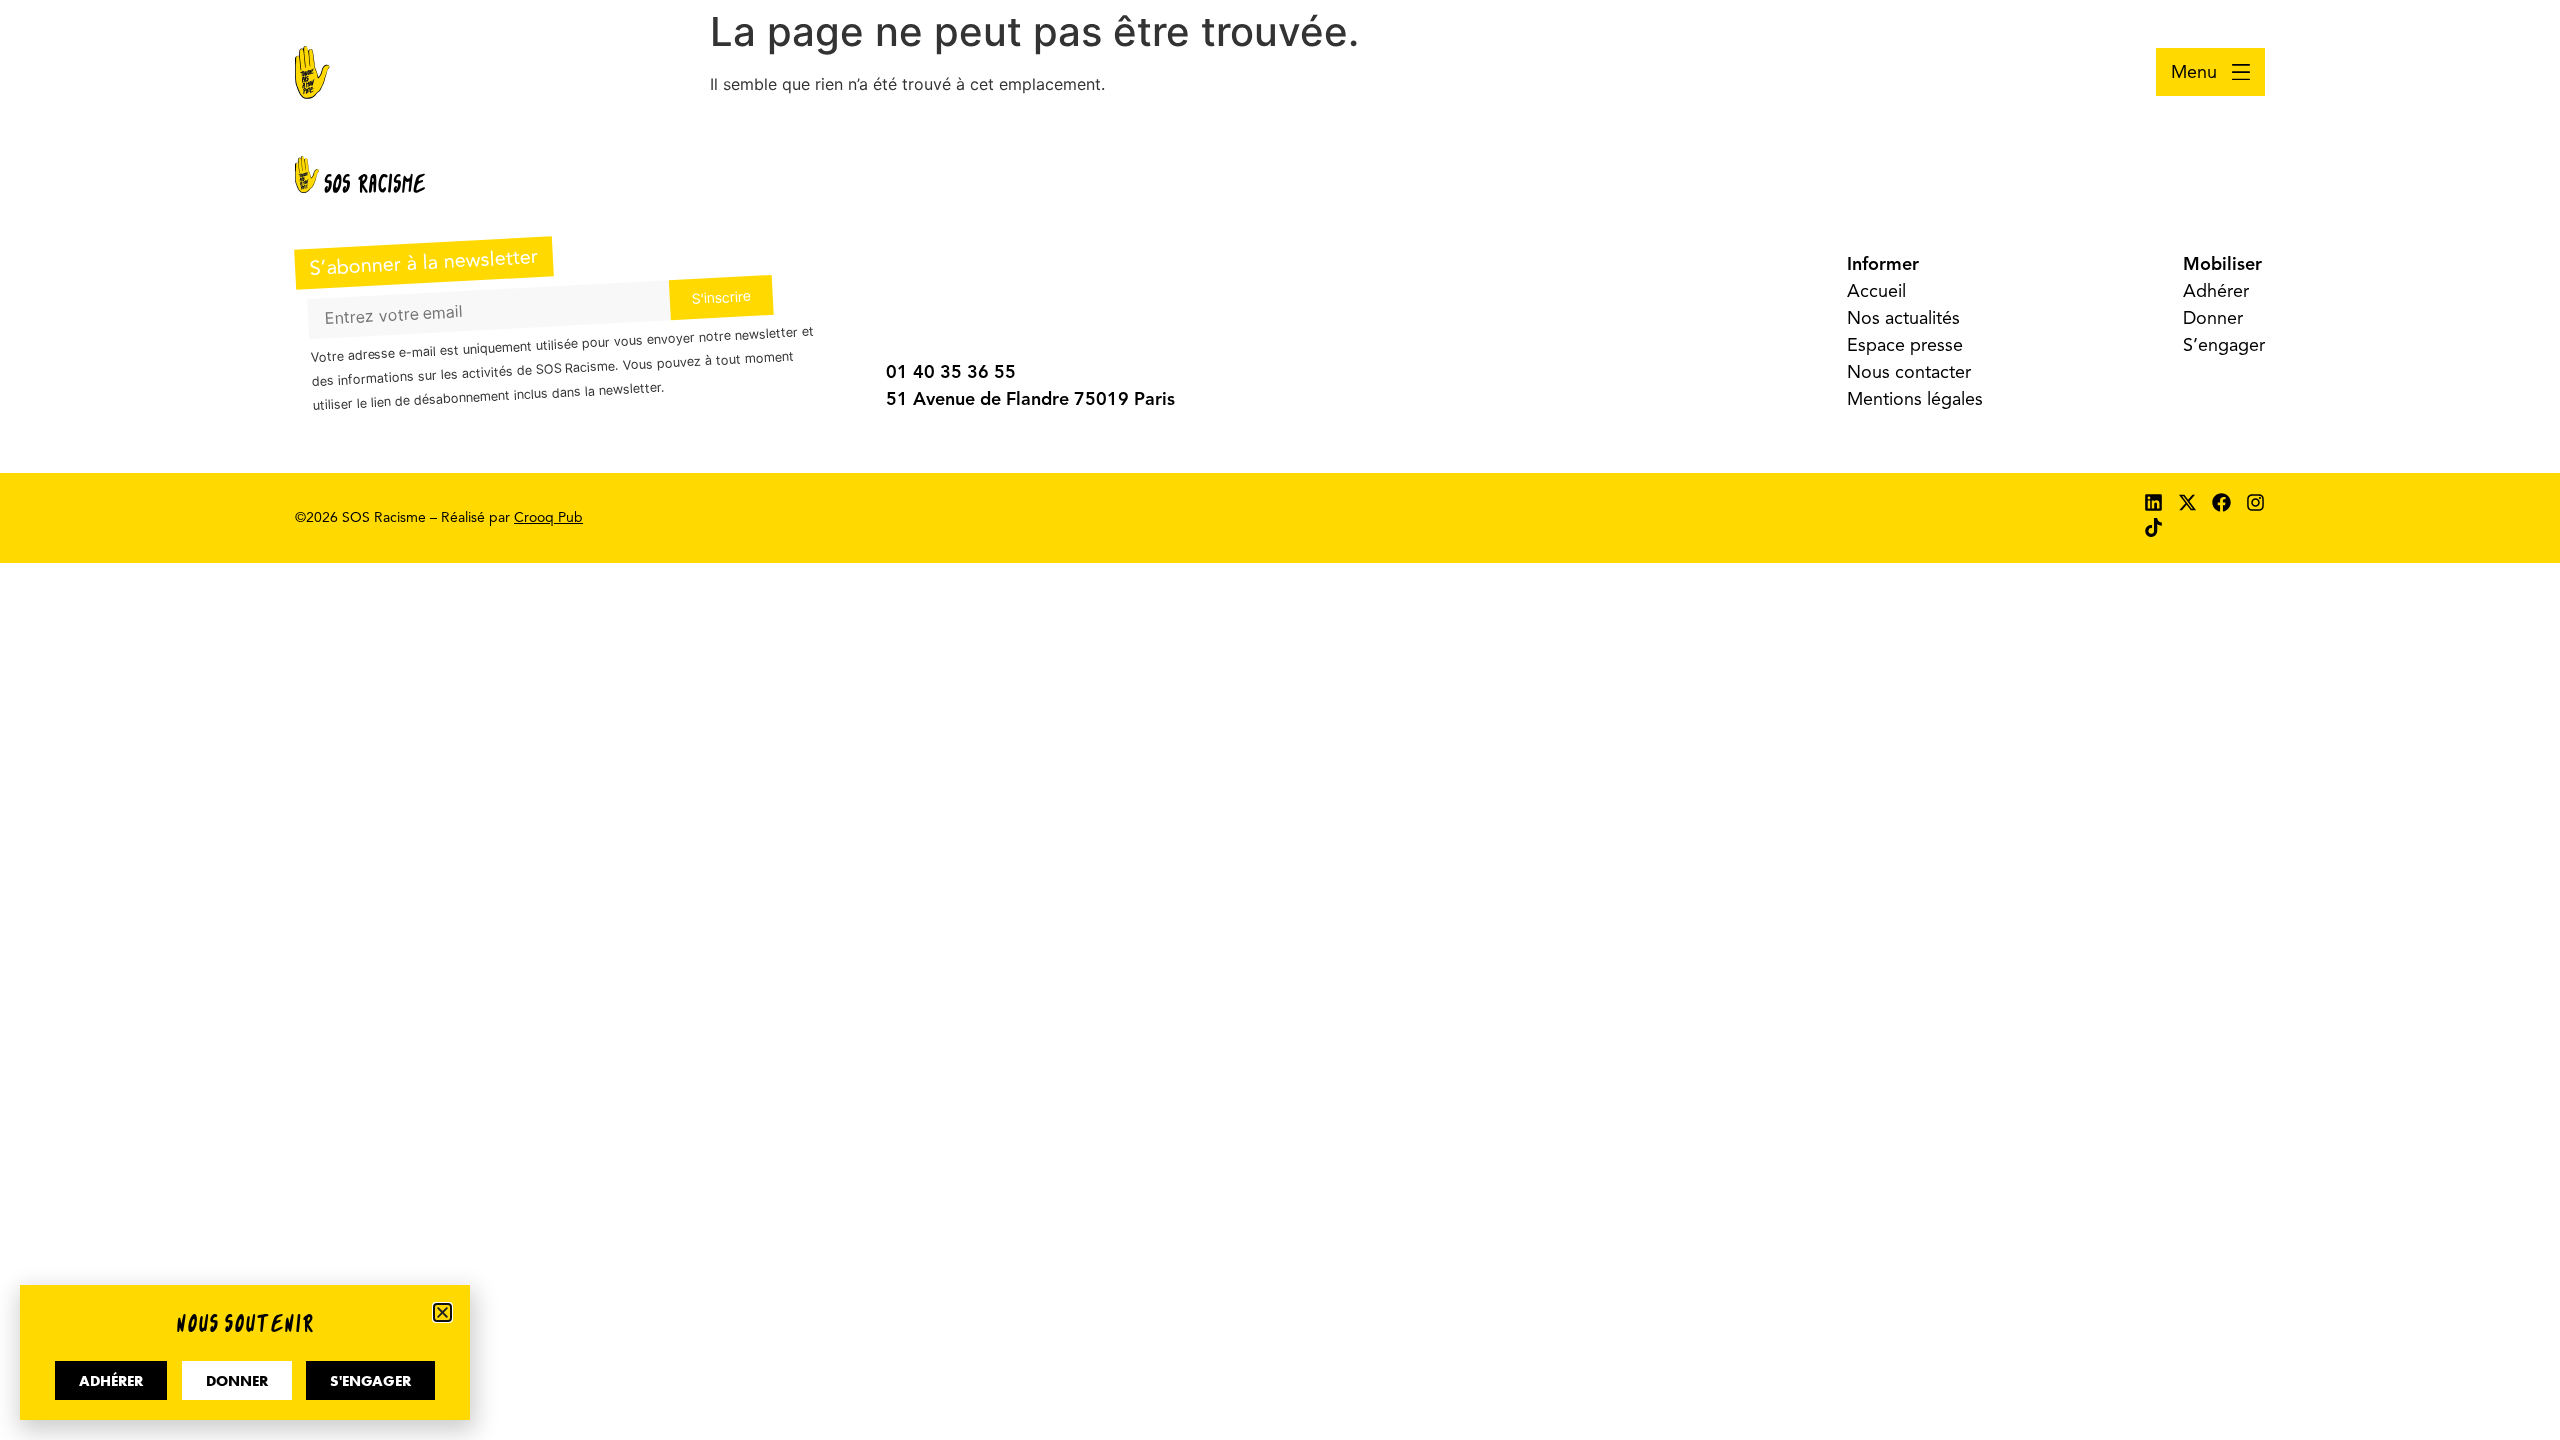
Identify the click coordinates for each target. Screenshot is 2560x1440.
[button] (442, 1312)
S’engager (2224, 345)
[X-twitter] (2187, 502)
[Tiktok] (2153, 527)
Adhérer (2216, 291)
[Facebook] (2221, 502)
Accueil (1876, 291)
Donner (2213, 318)
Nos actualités (1903, 318)
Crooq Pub (548, 517)
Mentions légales (1915, 399)
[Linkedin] (2153, 502)
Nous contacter (1909, 372)
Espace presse (1905, 345)
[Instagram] (2255, 502)
